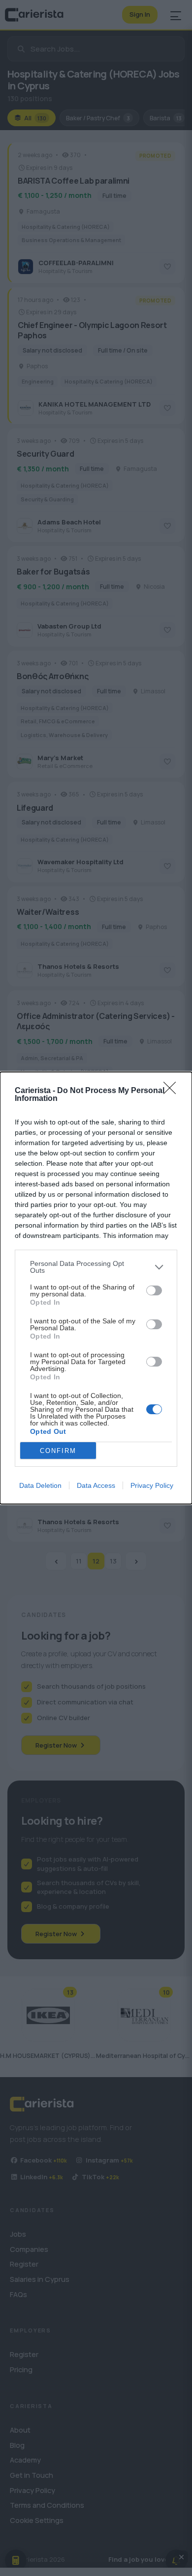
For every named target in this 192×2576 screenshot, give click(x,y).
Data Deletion (40, 1485)
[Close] (173, 1091)
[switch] (154, 1290)
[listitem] (96, 1267)
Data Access (96, 1485)
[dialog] (96, 1288)
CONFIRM (58, 1451)
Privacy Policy (152, 1485)
